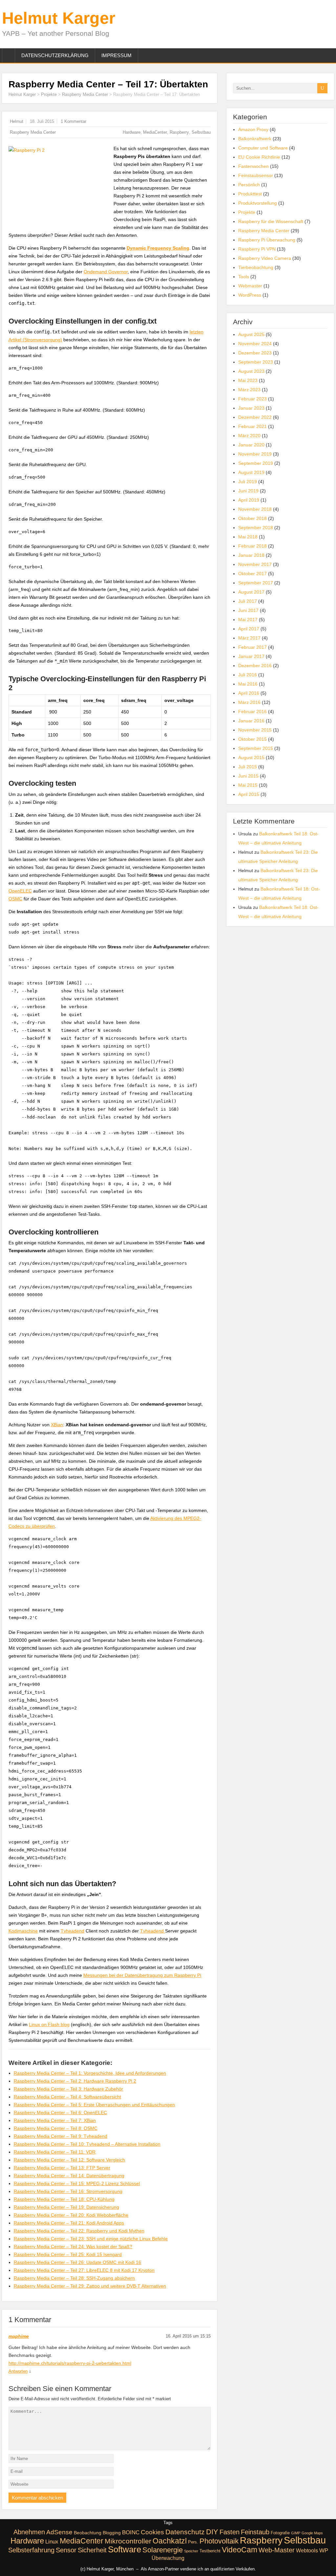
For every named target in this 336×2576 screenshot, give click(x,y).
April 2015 (249, 794)
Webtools (307, 2550)
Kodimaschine (23, 1931)
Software (125, 2549)
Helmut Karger (59, 18)
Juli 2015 (248, 767)
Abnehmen (29, 2532)
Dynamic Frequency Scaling (158, 248)
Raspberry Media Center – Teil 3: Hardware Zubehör (68, 2089)
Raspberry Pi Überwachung (267, 240)
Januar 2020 (251, 445)
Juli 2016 (248, 675)
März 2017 (249, 638)
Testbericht (210, 2551)
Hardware (132, 132)
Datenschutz (185, 2532)
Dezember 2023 (255, 353)
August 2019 (251, 472)
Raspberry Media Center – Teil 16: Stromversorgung (68, 2191)
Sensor (66, 2550)
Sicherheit (92, 2550)
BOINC (131, 2532)
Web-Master (277, 2550)
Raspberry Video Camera (265, 258)
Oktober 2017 (252, 574)
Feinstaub (255, 2532)
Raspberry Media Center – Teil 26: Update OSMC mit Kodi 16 (77, 2262)
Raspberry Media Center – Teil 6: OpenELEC (60, 2113)
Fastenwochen (253, 166)
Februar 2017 (252, 647)
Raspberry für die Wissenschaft (271, 221)
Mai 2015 (248, 785)
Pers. (193, 2542)
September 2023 (256, 362)
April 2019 (249, 500)
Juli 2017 (248, 601)
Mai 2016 (248, 684)
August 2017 (251, 592)
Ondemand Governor (106, 272)
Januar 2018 (251, 555)
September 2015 (256, 748)
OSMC (15, 899)
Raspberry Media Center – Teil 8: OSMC (56, 2128)
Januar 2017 (251, 656)
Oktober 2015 (252, 739)
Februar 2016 (252, 712)
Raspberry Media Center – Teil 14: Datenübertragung (69, 2176)
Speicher (191, 2551)
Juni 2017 (248, 610)
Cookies (152, 2532)
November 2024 (255, 344)
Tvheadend (73, 1931)
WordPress (250, 295)
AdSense (59, 2532)
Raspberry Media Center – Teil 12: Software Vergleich (69, 2160)
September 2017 (256, 583)
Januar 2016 (251, 721)
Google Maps (312, 2533)
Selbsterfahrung (31, 2550)
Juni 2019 (248, 491)
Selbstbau (201, 132)
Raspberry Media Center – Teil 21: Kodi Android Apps (69, 2223)
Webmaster (250, 286)
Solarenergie (163, 2550)
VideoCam (240, 2550)
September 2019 (256, 463)
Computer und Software (263, 148)
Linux (52, 2542)
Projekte (49, 94)
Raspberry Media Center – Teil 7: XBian (55, 2120)
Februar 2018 (252, 546)
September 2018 (256, 528)
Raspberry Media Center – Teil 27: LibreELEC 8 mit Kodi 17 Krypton (84, 2270)
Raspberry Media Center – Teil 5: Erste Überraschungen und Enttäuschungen (94, 2105)
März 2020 (249, 436)
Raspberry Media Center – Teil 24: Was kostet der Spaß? (73, 2247)
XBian (57, 1425)
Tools (244, 277)
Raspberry (179, 132)
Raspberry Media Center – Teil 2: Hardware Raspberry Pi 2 (75, 2081)
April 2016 (249, 693)
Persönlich (249, 185)
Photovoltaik (219, 2541)
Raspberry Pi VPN (257, 249)
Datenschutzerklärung (55, 55)
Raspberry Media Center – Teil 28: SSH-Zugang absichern (74, 2278)
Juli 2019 (248, 482)
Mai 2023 (248, 380)
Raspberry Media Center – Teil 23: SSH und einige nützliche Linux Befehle (91, 2239)
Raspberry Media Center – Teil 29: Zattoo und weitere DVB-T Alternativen (90, 2286)
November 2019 (255, 454)
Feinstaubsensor (256, 175)
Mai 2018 (248, 537)
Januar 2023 (251, 408)
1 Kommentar (73, 121)
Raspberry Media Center (85, 94)
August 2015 (251, 757)
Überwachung (168, 2558)
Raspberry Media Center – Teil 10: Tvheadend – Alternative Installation (87, 2144)
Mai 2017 (248, 620)
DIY (212, 2532)
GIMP (296, 2533)
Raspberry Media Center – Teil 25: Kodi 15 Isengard (68, 2254)
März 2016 (249, 702)
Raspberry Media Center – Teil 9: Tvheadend (61, 2136)
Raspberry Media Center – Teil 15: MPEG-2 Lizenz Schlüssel (77, 2183)
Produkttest (250, 194)
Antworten (18, 2371)
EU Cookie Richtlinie (259, 157)
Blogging (112, 2533)
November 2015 (255, 730)
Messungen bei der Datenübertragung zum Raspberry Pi (142, 1975)
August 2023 (251, 371)
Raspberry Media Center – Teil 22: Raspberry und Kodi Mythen (79, 2231)
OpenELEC (20, 891)
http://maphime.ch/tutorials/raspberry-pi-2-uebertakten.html (70, 2363)
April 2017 (249, 629)
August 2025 (251, 334)
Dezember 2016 (255, 666)
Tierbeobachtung (256, 267)
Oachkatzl (170, 2541)
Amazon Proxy (253, 129)
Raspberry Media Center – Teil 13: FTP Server (62, 2168)
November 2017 (255, 564)
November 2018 (255, 509)
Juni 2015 (248, 776)
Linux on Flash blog (49, 2024)
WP (324, 2551)
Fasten (230, 2532)
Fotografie (280, 2533)
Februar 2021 (252, 426)
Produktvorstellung (258, 203)
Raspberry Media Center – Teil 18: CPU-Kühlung (64, 2199)
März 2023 (249, 390)
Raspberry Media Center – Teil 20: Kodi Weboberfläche (71, 2215)
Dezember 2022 (255, 417)
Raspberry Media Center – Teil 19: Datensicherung (66, 2207)
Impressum (116, 55)
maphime (19, 2336)
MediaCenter (155, 132)
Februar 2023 (252, 399)
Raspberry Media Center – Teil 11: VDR (55, 2152)
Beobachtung (88, 2533)
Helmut (17, 121)
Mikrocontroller (128, 2541)
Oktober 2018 (252, 518)
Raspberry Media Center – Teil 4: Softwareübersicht (67, 2097)
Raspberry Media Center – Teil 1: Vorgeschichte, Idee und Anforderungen (90, 2073)
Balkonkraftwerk (255, 139)
